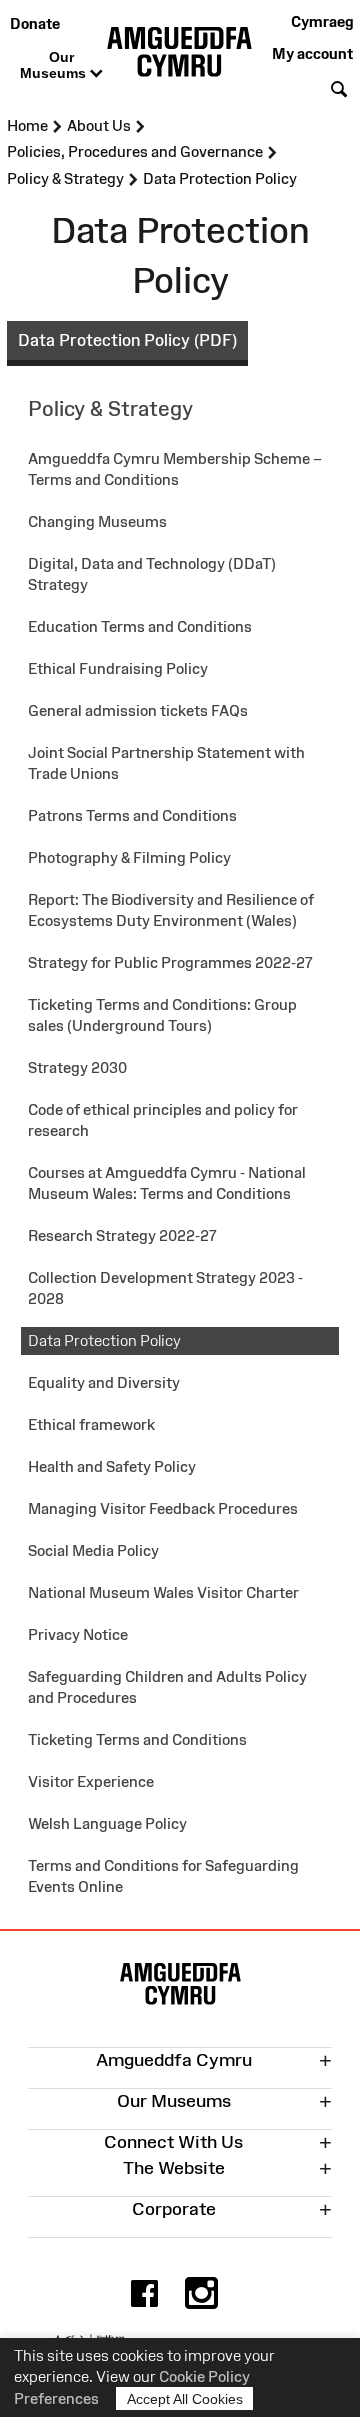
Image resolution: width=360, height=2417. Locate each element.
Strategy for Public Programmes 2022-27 (170, 962)
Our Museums (55, 65)
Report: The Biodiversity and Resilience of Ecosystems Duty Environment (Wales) (171, 910)
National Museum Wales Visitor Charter (163, 1592)
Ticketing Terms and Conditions (137, 1739)
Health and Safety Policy (112, 1466)
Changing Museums (97, 521)
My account (312, 53)
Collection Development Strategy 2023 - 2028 (165, 1288)
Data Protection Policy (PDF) (127, 340)
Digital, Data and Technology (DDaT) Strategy (152, 574)
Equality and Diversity (104, 1382)
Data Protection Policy (104, 1340)
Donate (35, 23)
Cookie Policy (204, 2376)
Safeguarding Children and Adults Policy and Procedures (167, 1687)
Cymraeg (322, 21)
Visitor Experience (91, 1781)
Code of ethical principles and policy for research (163, 1120)
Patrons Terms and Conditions (132, 815)
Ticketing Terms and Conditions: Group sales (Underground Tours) (162, 1015)
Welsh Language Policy (107, 1823)
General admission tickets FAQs (138, 710)
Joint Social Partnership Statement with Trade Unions (166, 763)
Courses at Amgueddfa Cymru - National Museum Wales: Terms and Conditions (167, 1183)
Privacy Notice (78, 1634)
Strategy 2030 (77, 1067)
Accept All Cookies (185, 2399)
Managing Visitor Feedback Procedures (163, 1508)
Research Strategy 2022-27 (122, 1235)
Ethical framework (91, 1424)
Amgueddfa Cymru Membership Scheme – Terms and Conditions (175, 469)
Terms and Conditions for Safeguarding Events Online (163, 1876)
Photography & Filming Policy (129, 857)
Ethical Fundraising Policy (118, 668)
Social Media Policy (93, 1550)
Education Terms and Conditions (140, 626)
